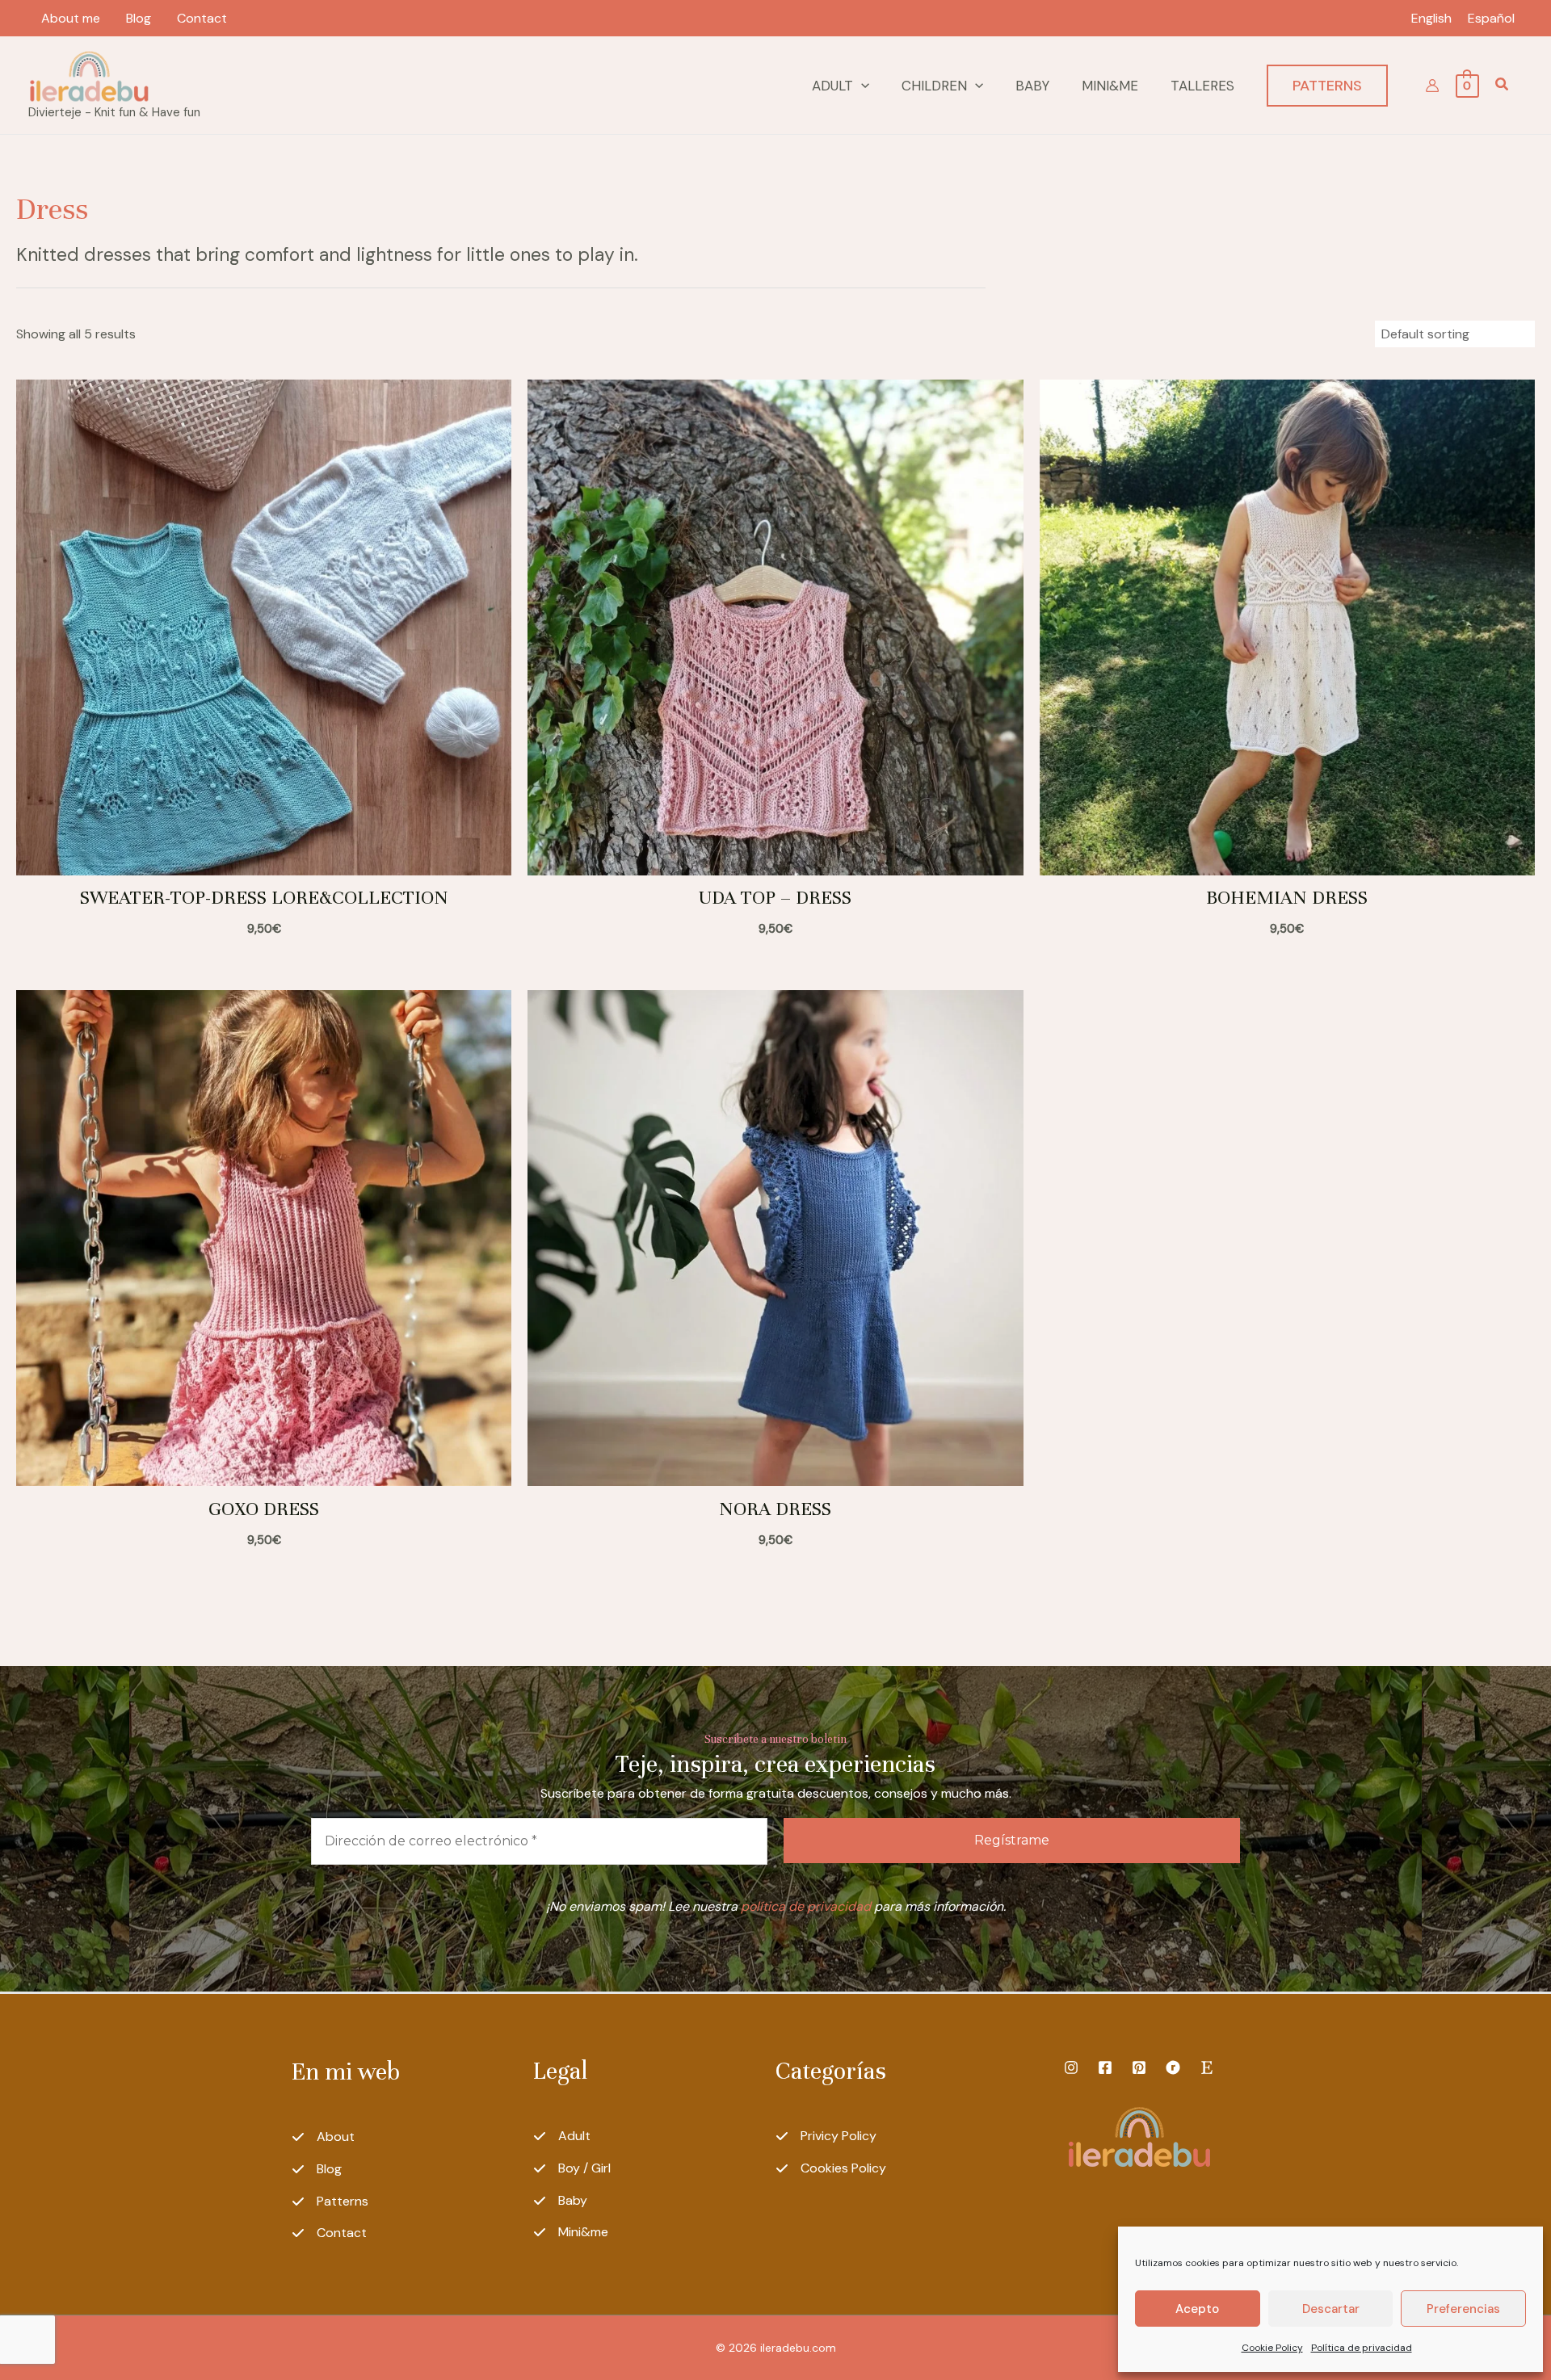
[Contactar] (329, 2233)
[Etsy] (1207, 2067)
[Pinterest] (1139, 2067)
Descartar (1331, 2309)
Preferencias (1463, 2309)
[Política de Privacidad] (826, 2136)
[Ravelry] (1173, 2067)
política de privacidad (806, 1906)
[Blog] (317, 2169)
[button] (861, 86)
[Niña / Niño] (572, 2168)
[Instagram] (1071, 2067)
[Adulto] (562, 2136)
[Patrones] (330, 2202)
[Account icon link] (1432, 86)
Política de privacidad (1362, 2348)
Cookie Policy (1272, 2348)
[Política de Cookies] (831, 2168)
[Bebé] (560, 2201)
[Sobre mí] (323, 2137)
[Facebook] (1105, 2067)
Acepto (1197, 2309)
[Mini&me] (571, 2232)
